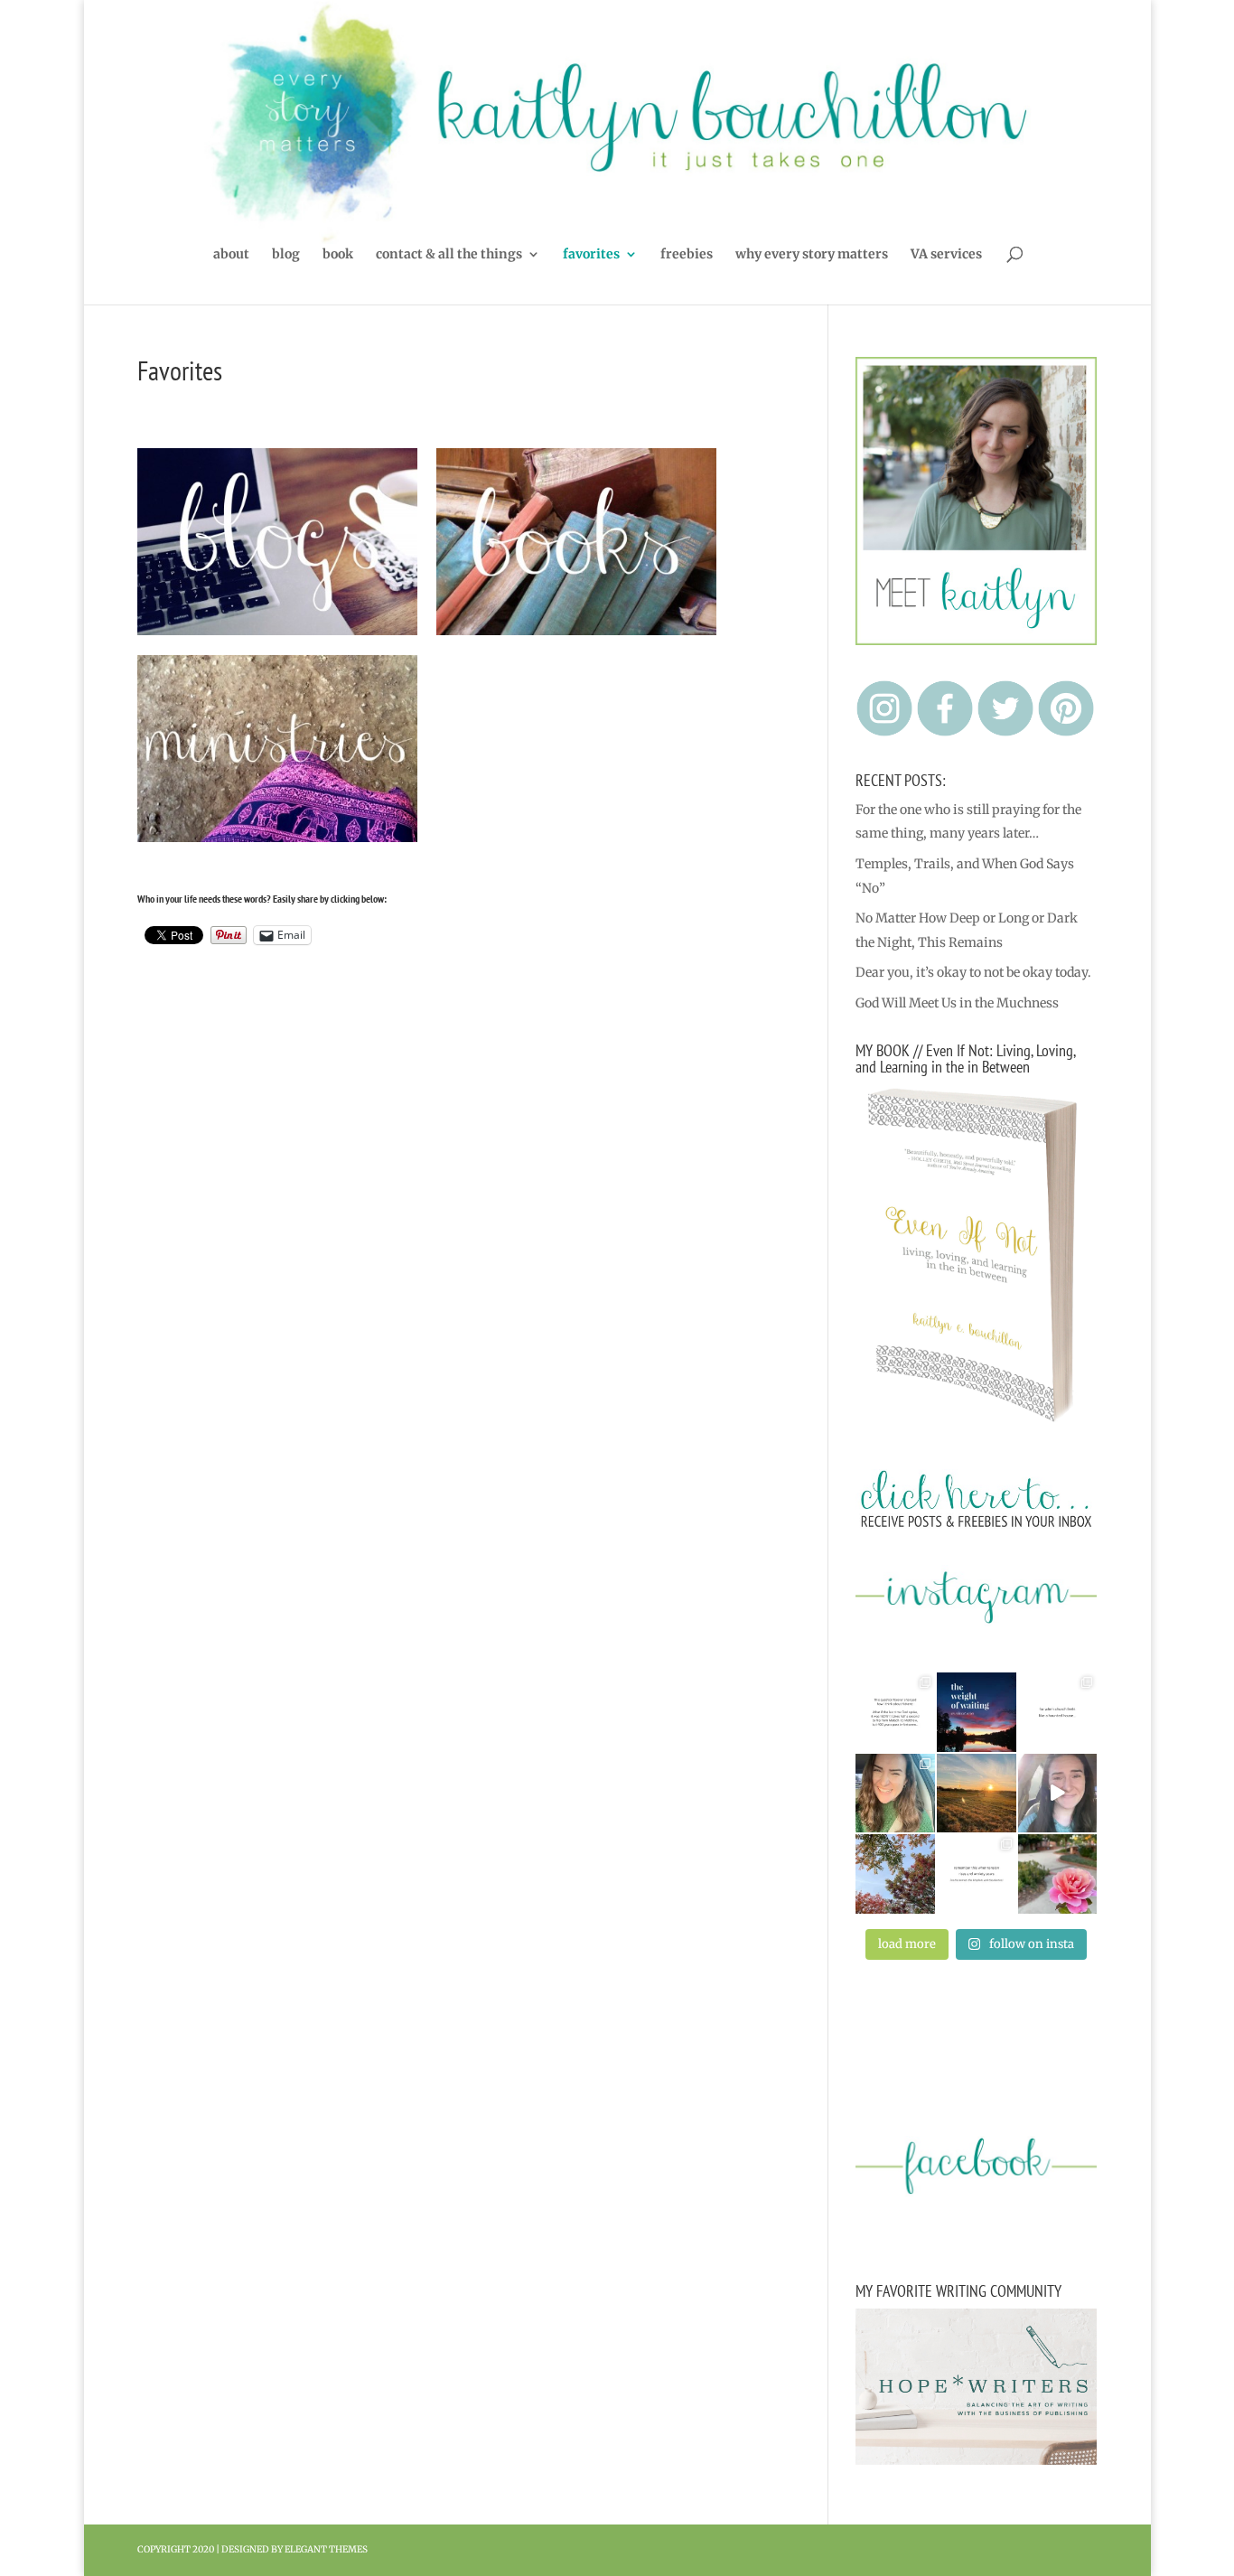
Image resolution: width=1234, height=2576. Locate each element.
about (231, 255)
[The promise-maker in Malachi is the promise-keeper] (895, 1712)
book (338, 255)
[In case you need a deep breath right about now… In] (1058, 1874)
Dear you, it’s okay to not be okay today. (973, 972)
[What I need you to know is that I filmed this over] (1058, 1794)
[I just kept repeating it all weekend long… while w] (895, 1874)
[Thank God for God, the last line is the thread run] (977, 1874)
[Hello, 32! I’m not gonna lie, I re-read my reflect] (895, 1794)
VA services (946, 255)
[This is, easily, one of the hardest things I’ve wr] (1058, 1712)
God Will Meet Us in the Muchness (957, 1003)
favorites (591, 255)
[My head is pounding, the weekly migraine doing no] (977, 1712)
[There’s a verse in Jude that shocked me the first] (977, 1794)
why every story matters (812, 255)
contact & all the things (449, 255)
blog (286, 255)
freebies (687, 255)
